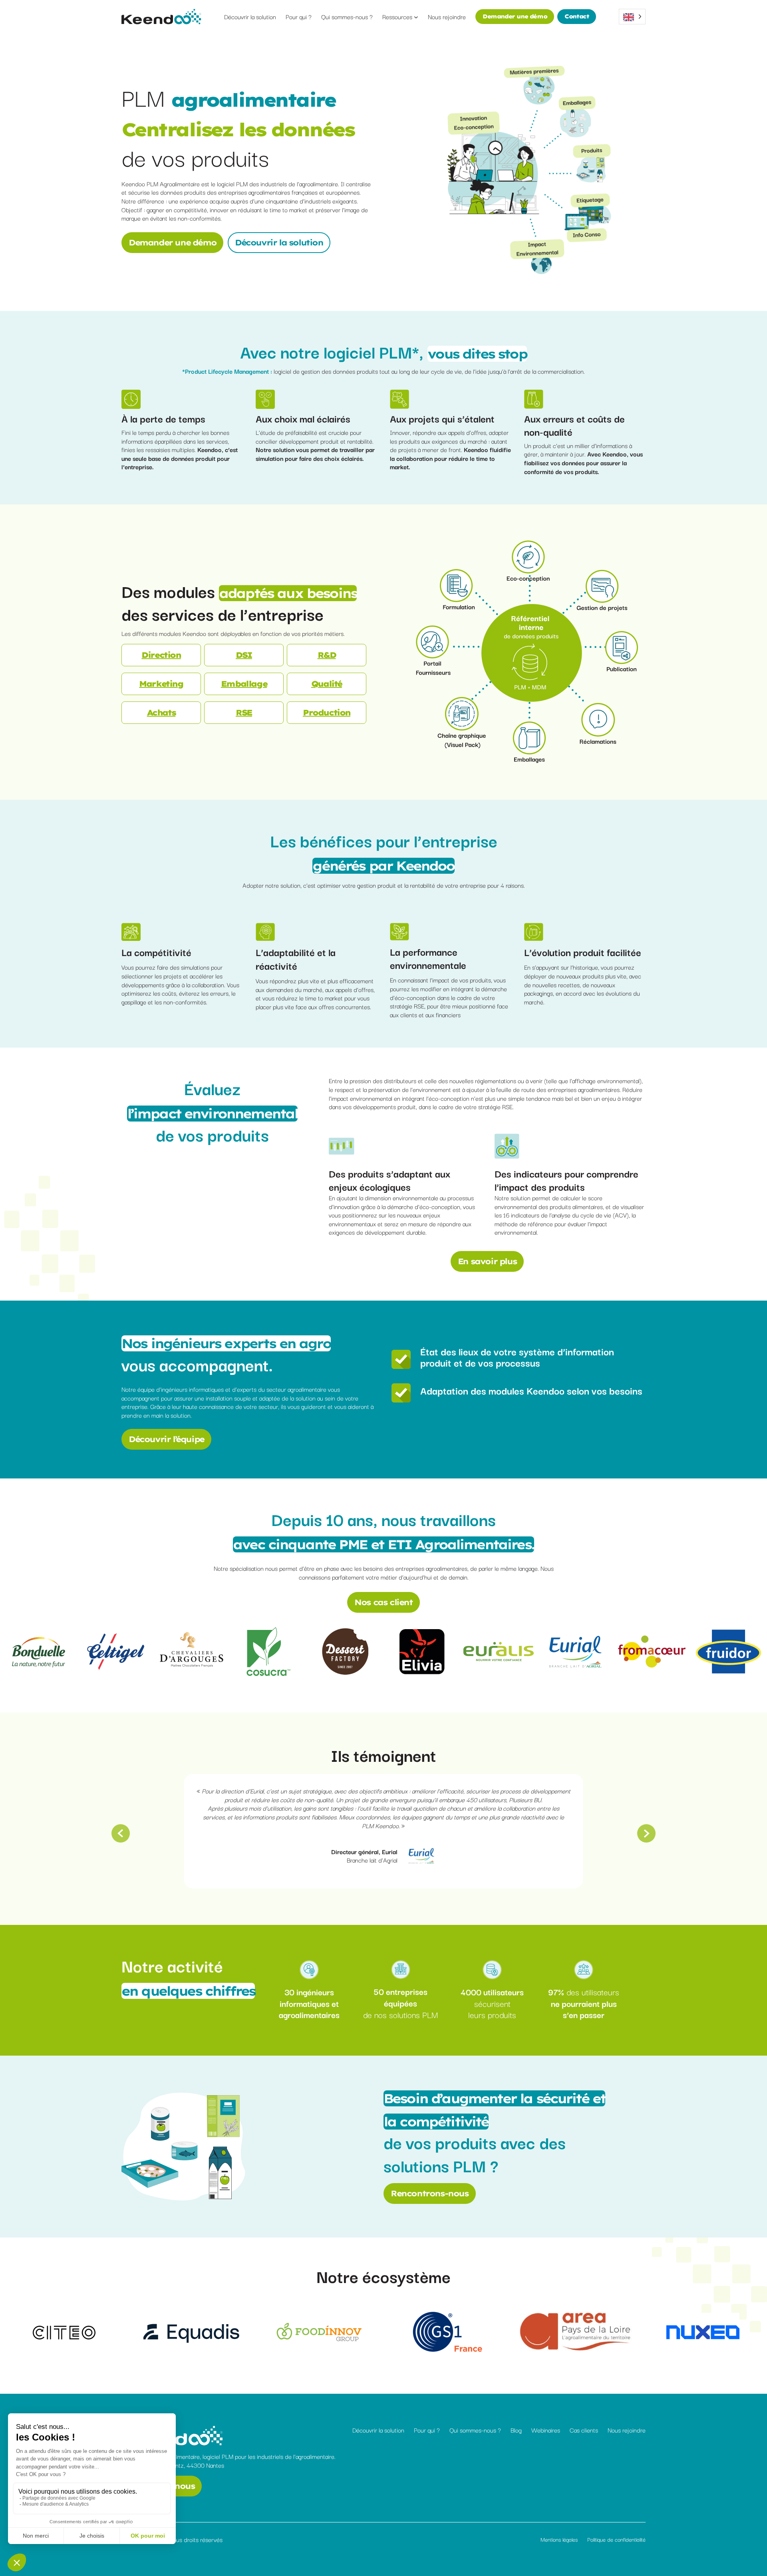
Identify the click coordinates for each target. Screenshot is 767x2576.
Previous (121, 1833)
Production (327, 712)
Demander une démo (515, 16)
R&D (327, 655)
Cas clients (584, 2430)
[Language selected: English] (632, 17)
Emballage (244, 684)
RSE (244, 712)
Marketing (161, 684)
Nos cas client (383, 1602)
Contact (577, 16)
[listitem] (456, 586)
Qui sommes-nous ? (475, 2430)
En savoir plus (487, 1261)
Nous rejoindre (627, 2430)
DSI (244, 655)
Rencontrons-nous (430, 2193)
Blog (516, 2430)
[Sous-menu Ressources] (416, 17)
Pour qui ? (427, 2430)
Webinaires (546, 2430)
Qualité (327, 684)
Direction (161, 655)
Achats (161, 712)
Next (646, 1833)
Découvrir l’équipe (166, 1439)
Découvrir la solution (279, 242)
